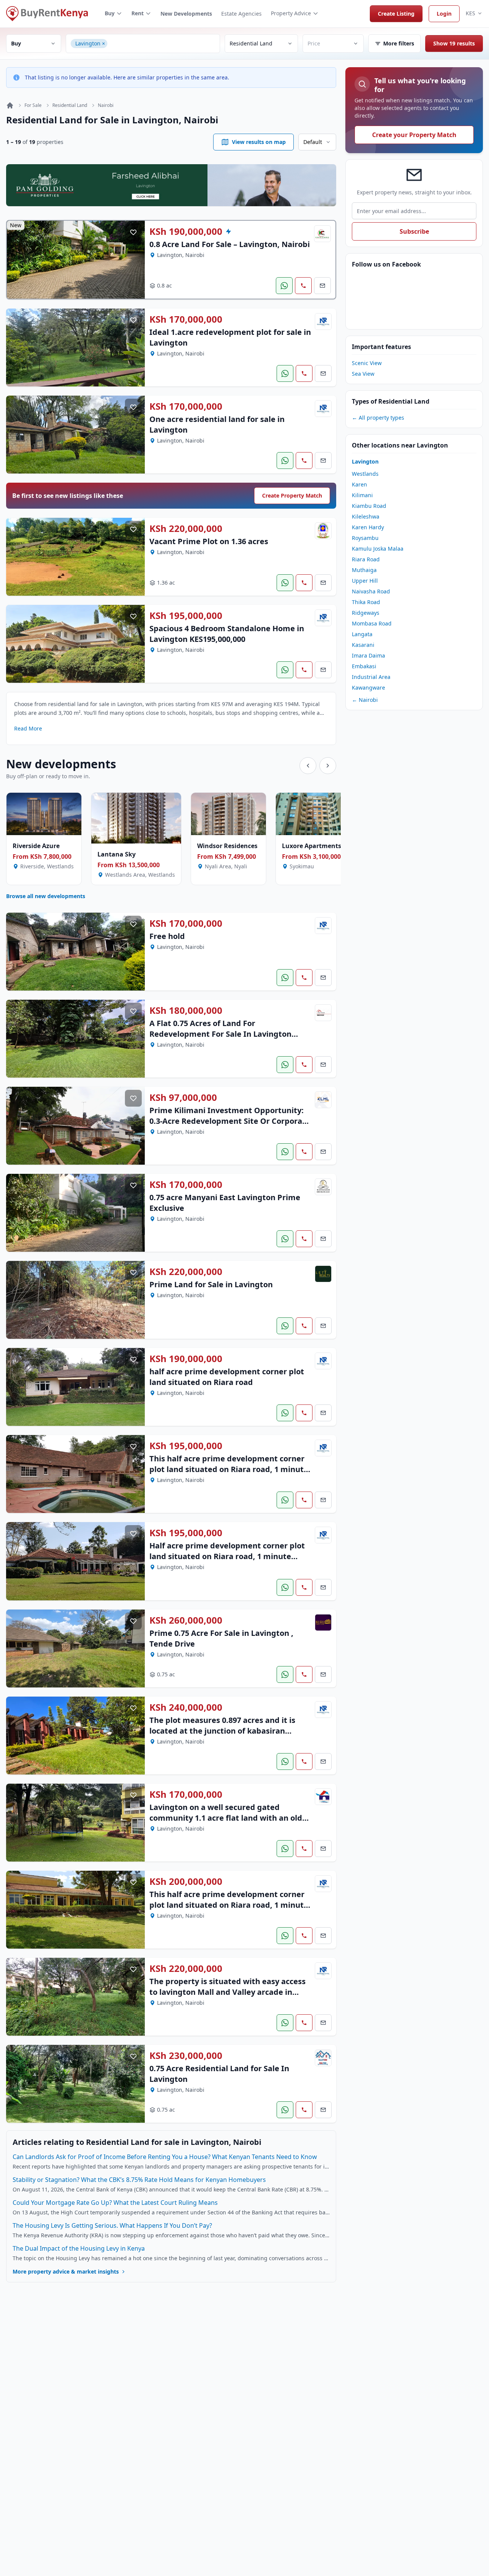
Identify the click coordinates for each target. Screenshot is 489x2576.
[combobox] (162, 44)
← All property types (378, 418)
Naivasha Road (371, 591)
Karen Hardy (368, 527)
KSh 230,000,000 (186, 2056)
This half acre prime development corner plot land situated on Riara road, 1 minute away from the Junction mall (229, 1905)
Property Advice (291, 13)
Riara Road (366, 559)
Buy (110, 13)
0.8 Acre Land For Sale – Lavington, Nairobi (230, 244)
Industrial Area (371, 677)
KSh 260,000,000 (186, 1620)
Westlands (365, 474)
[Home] (10, 105)
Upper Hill (365, 581)
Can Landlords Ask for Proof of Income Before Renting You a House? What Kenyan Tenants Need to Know (165, 2157)
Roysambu (365, 538)
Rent (138, 13)
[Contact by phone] (303, 286)
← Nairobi (365, 700)
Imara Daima (368, 655)
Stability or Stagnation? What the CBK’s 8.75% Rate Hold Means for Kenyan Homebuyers (139, 2180)
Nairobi (106, 105)
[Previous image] (18, 260)
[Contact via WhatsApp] (284, 286)
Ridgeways (366, 613)
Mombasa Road (372, 623)
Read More (28, 728)
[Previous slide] (308, 766)
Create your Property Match (414, 135)
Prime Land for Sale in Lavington (211, 1284)
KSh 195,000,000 (186, 616)
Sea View (363, 374)
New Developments (186, 14)
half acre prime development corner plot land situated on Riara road (227, 1377)
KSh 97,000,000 (183, 1097)
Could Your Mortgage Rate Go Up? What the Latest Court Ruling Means (115, 2203)
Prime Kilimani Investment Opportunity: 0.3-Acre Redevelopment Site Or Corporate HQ (230, 1121)
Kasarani (363, 645)
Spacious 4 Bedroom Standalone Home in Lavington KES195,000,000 (227, 634)
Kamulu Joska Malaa (378, 549)
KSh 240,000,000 (186, 1707)
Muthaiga (364, 570)
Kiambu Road (369, 506)
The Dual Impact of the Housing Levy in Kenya (79, 2248)
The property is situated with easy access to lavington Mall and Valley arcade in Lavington (227, 1992)
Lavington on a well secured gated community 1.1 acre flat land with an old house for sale (226, 1818)
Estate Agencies (241, 14)
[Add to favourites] (133, 232)
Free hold (167, 936)
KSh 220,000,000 (186, 528)
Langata (362, 634)
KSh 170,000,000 (186, 319)
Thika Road (366, 602)
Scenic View (367, 363)
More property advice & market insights (66, 2271)
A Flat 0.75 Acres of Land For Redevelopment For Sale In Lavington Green (220, 1034)
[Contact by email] (322, 286)
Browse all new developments (46, 896)
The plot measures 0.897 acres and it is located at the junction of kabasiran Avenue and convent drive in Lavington (223, 1731)
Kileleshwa (366, 516)
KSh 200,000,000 (186, 1881)
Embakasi (364, 666)
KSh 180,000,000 (186, 1010)
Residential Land (70, 105)
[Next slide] (328, 766)
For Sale (33, 105)
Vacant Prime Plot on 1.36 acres (209, 541)
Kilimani (362, 495)
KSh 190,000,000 (186, 231)
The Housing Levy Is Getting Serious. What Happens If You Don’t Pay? (112, 2225)
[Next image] (133, 260)
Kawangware (368, 688)
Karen (359, 484)
